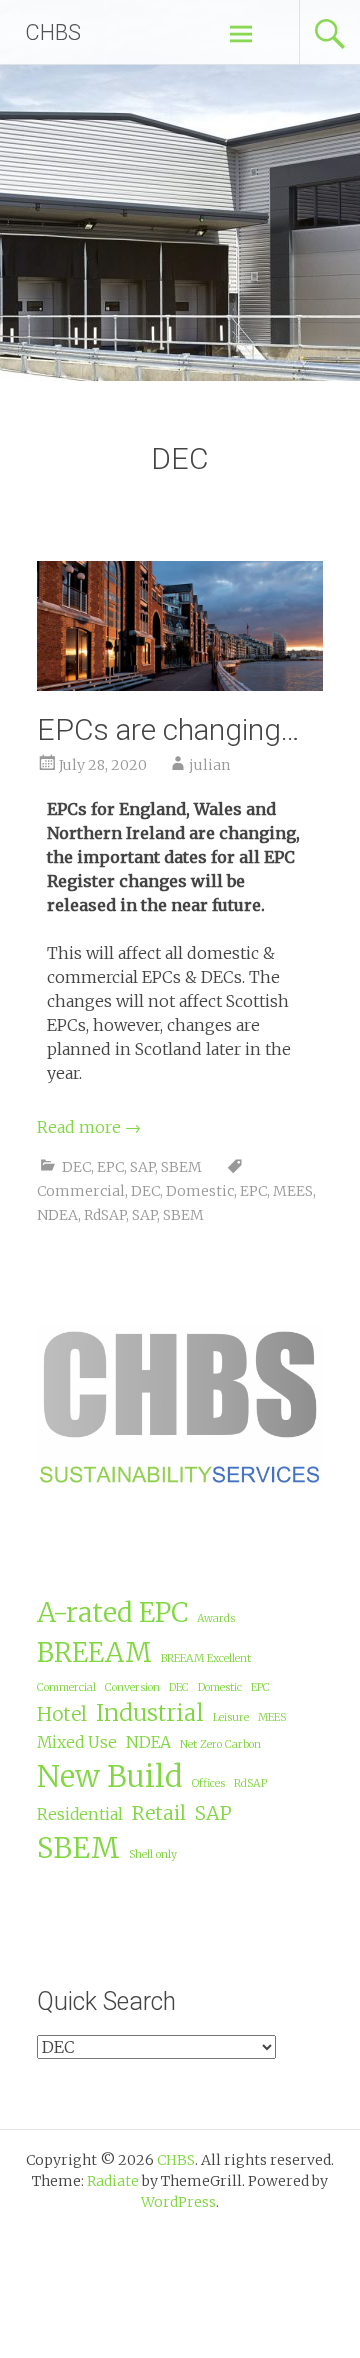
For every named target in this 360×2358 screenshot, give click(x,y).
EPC (110, 1167)
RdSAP (105, 1215)
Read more (89, 1127)
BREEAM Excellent (206, 1658)
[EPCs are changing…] (180, 685)
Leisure (231, 1717)
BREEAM (94, 1652)
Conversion (132, 1687)
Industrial (150, 1713)
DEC (76, 1167)
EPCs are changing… (168, 729)
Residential (80, 1814)
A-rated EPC (112, 1612)
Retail (159, 1813)
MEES (293, 1191)
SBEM (181, 1167)
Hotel (62, 1714)
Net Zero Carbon (220, 1744)
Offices (208, 1783)
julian (209, 765)
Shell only (153, 1854)
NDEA (57, 1215)
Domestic (200, 1191)
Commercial (81, 1191)
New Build (110, 1776)
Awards (216, 1618)
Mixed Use (77, 1742)
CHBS (53, 32)
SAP (142, 1167)
